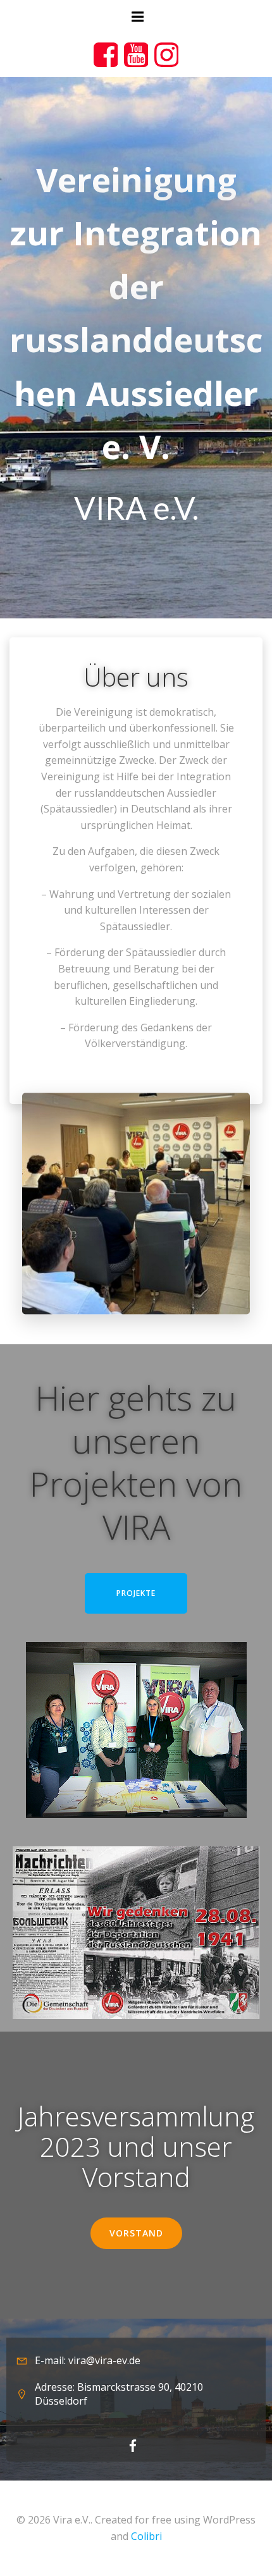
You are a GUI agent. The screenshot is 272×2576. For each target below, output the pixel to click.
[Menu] (136, 17)
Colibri (146, 2536)
